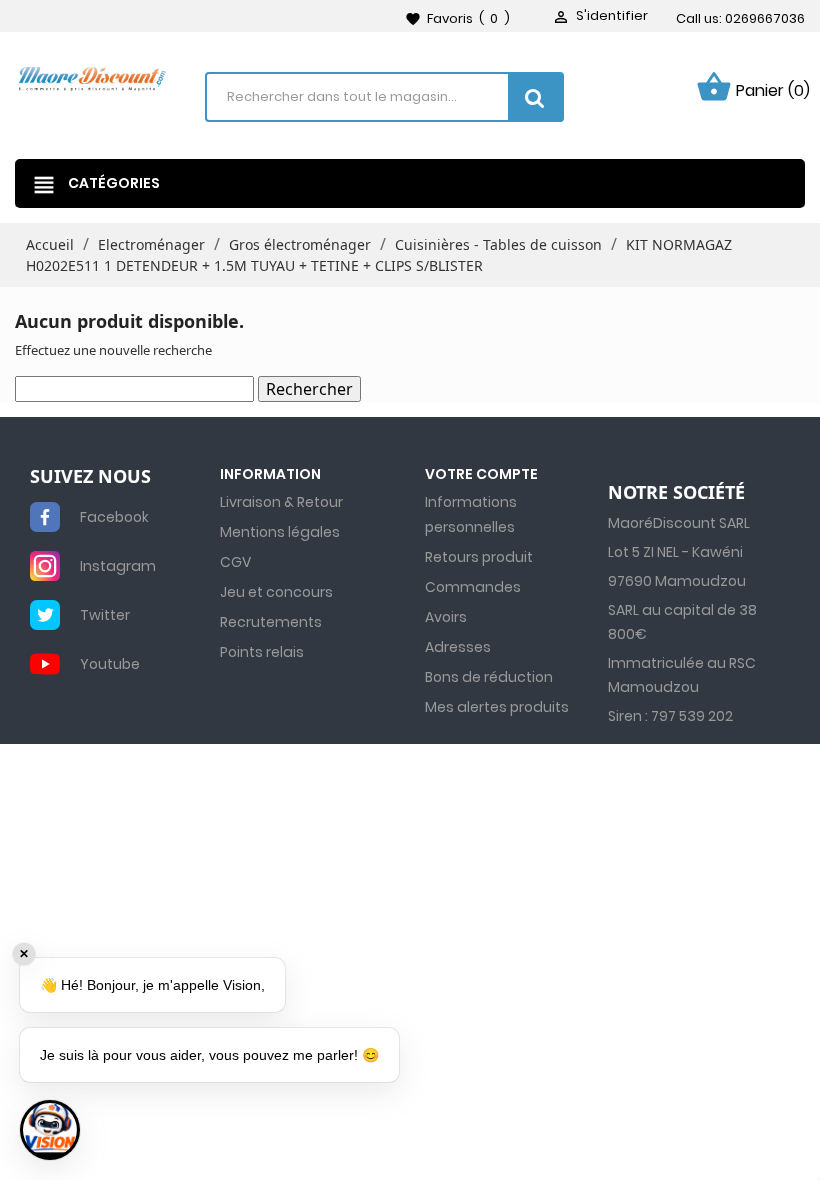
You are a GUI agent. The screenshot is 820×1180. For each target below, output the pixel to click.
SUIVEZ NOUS (90, 477)
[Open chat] (50, 1130)
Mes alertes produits (497, 707)
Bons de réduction (489, 677)
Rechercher (309, 389)
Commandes (473, 587)
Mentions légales (280, 532)
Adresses (458, 647)
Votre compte (481, 474)
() (457, 18)
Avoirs (446, 617)
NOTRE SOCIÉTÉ (676, 493)
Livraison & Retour (281, 502)
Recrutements (271, 622)
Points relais (262, 652)
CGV (235, 562)
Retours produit (479, 557)
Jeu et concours (276, 592)
